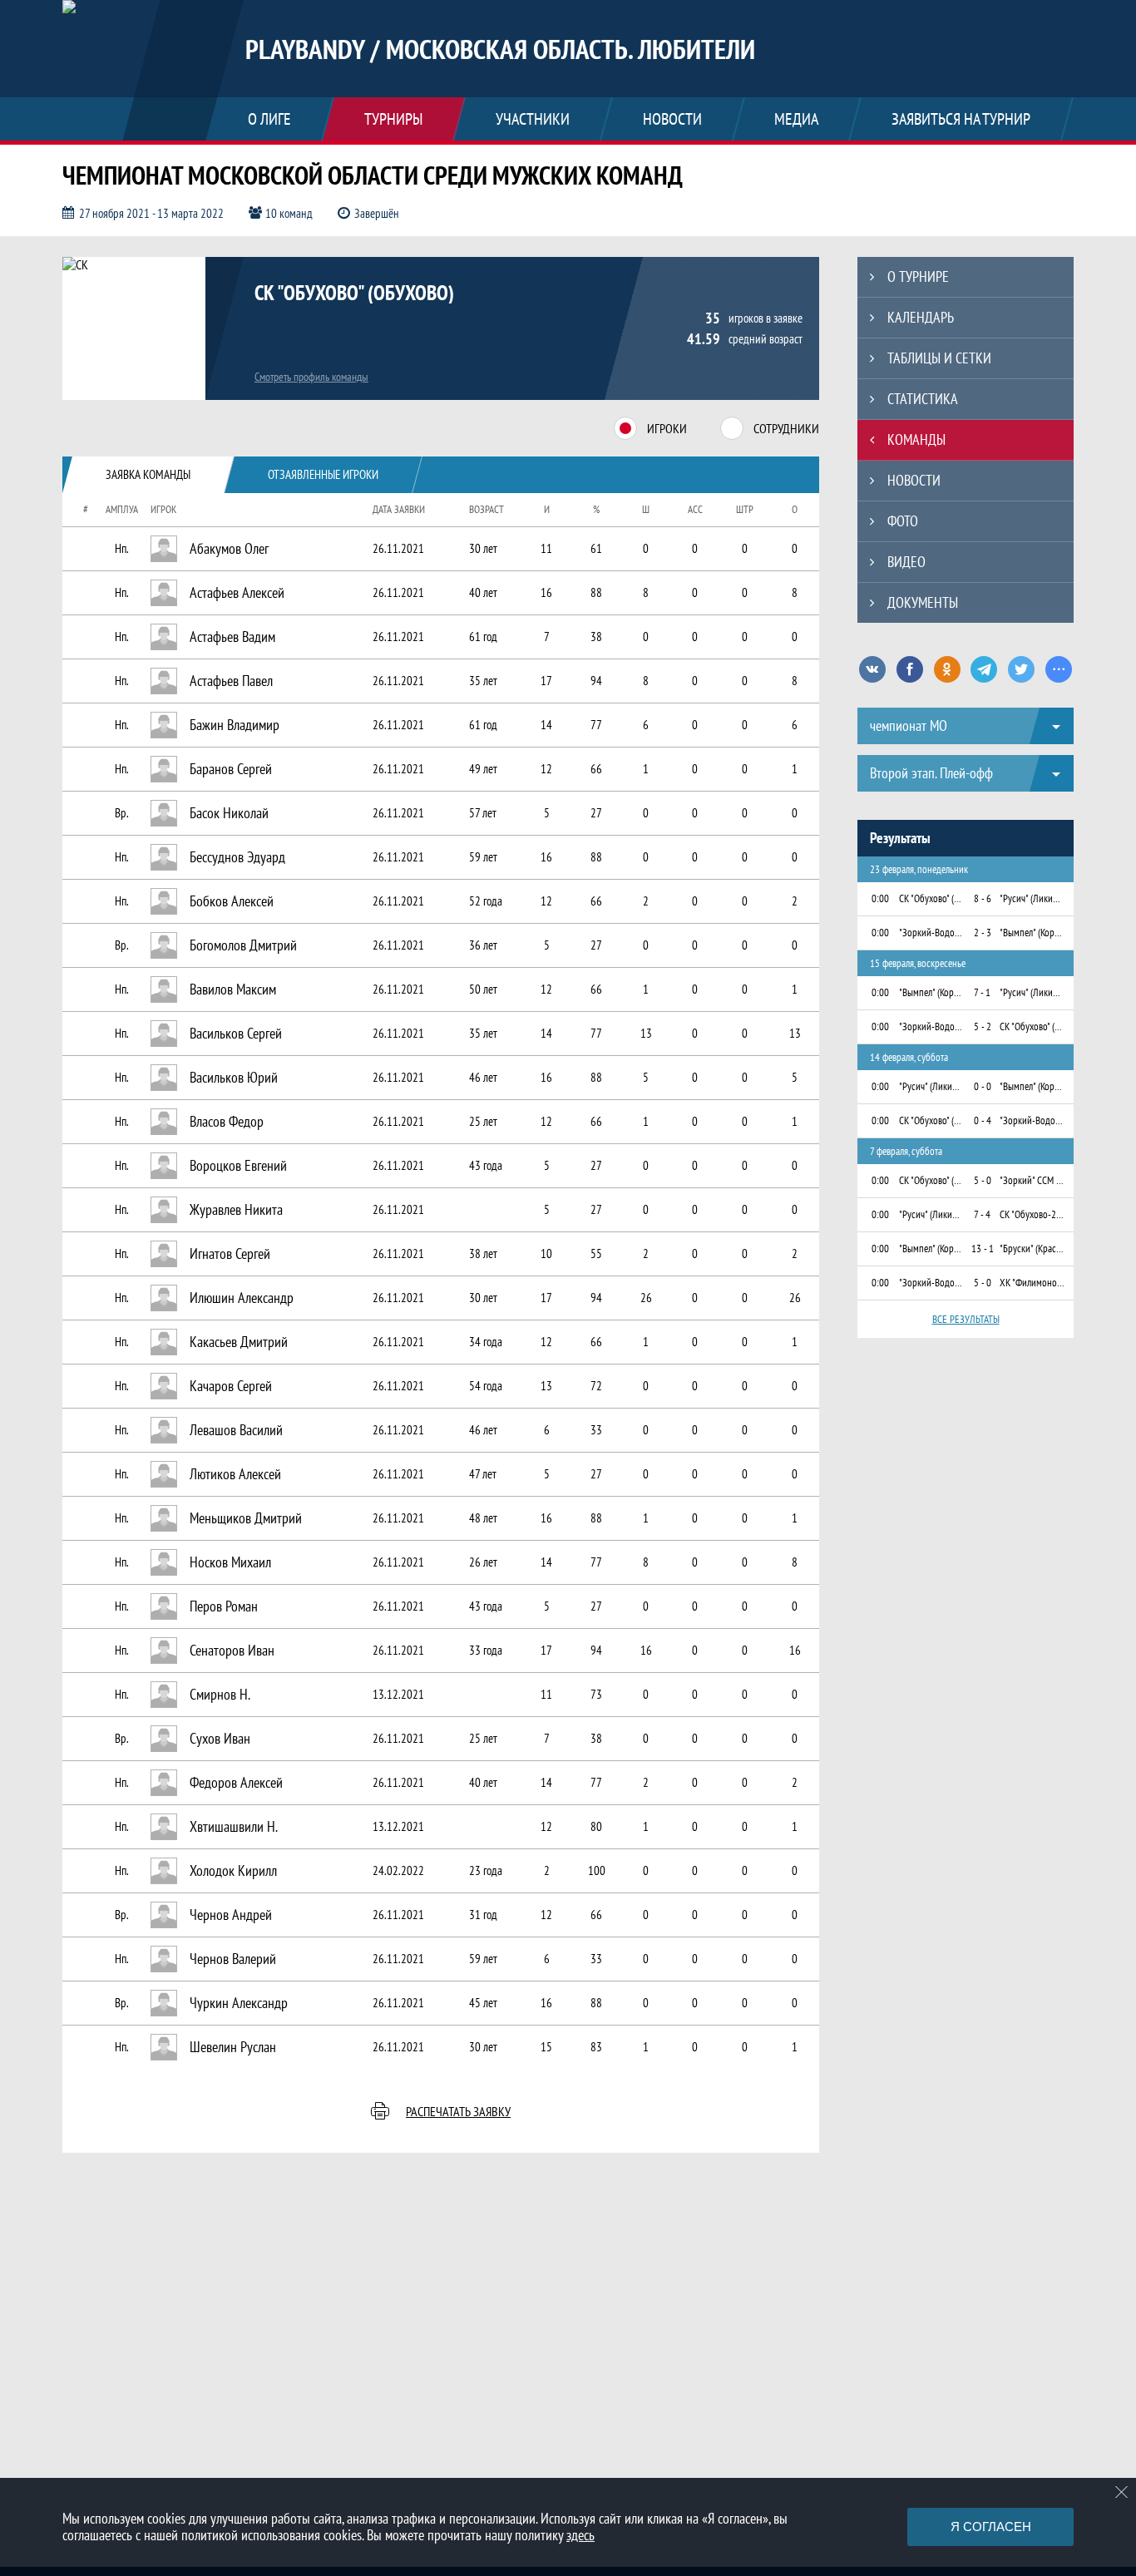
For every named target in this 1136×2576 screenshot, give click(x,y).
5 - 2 (983, 1026)
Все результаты (966, 1319)
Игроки (667, 428)
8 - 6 (983, 898)
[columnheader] (78, 510)
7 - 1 (982, 992)
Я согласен (991, 2527)
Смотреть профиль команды (311, 377)
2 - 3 (983, 933)
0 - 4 (983, 1120)
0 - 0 (983, 1086)
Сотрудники (786, 428)
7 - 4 (982, 1214)
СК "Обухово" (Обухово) (354, 293)
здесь (580, 2535)
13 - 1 (983, 1249)
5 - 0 (983, 1180)
